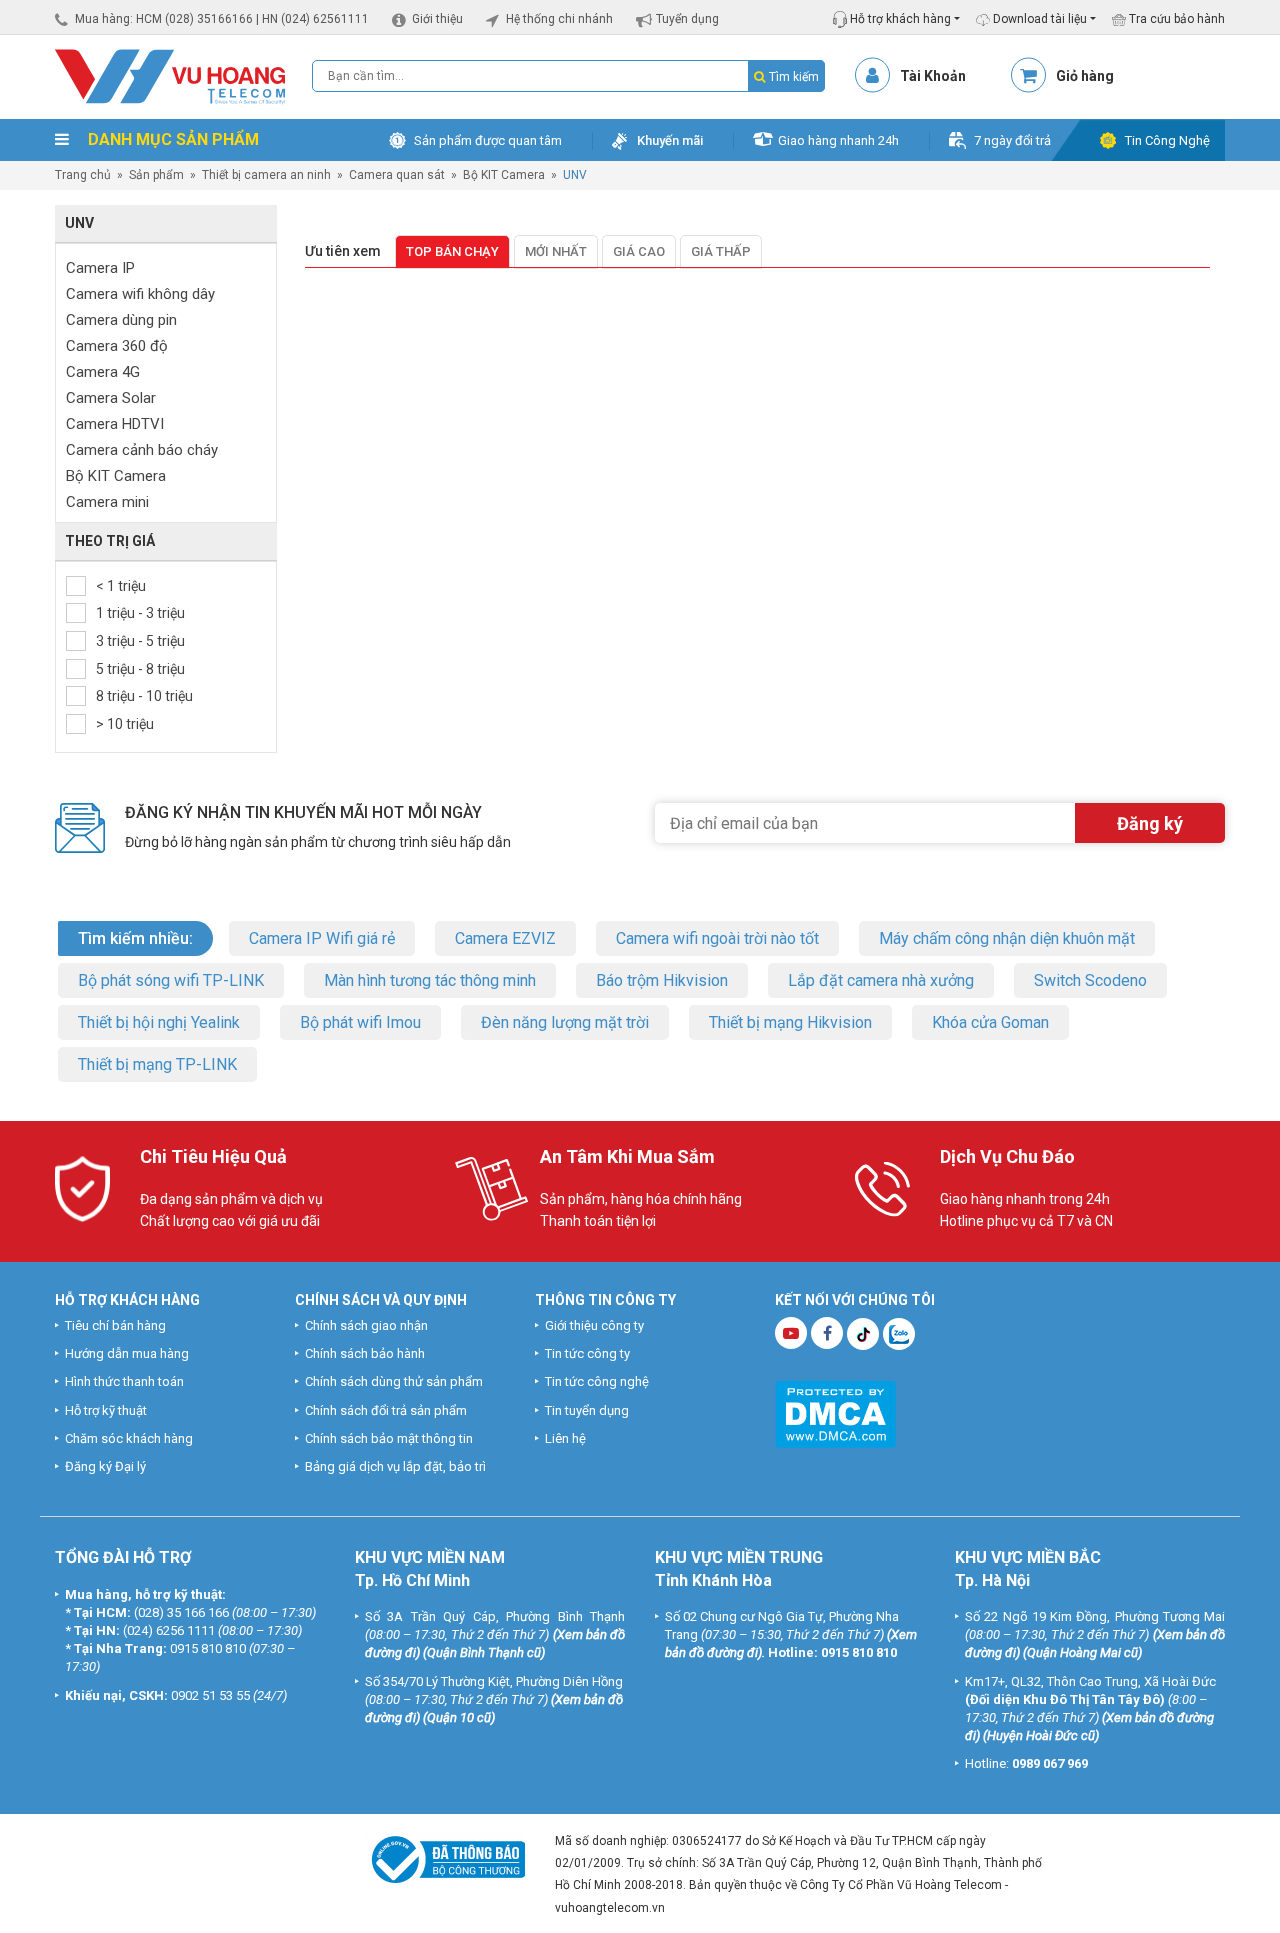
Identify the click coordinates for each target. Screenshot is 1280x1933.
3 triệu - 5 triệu (140, 641)
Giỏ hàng (1085, 76)
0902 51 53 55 (210, 1695)
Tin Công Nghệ (1167, 140)
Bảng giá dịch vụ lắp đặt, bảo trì (395, 1466)
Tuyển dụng (687, 19)
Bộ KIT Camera (504, 175)
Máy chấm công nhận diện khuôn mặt (1007, 938)
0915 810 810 (208, 1648)
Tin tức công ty (587, 1353)
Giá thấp (721, 251)
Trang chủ (83, 175)
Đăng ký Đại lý (105, 1466)
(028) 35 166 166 (181, 1612)
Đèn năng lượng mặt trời (565, 1022)
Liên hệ (565, 1438)
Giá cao (639, 251)
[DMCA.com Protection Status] (835, 1412)
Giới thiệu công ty (594, 1325)
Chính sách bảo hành (365, 1353)
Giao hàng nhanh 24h (838, 140)
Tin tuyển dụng (587, 1410)
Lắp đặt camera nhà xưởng (881, 980)
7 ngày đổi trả (1012, 140)
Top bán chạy (452, 251)
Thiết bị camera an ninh (266, 175)
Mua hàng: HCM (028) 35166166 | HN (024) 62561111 (222, 19)
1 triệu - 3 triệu (140, 613)
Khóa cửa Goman (990, 1022)
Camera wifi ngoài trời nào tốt (717, 938)
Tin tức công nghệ (597, 1381)
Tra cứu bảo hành (1175, 19)
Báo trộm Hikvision (662, 980)
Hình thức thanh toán (124, 1381)
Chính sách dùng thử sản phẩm (394, 1381)
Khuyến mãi (670, 140)
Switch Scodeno (1090, 980)
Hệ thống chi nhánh (559, 19)
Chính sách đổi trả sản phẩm (386, 1410)
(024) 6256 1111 (169, 1630)
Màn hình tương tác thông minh (430, 980)
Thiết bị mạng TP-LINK (157, 1064)
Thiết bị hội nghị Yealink (159, 1022)
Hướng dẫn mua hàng (127, 1353)
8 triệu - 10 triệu (144, 696)
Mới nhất (556, 251)
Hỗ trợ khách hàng (899, 19)
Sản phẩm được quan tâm (488, 140)
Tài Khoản (933, 76)
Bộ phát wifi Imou (360, 1022)
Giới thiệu (437, 19)
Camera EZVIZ (505, 938)
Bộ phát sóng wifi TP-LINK (171, 980)
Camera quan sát (397, 175)
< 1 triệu (121, 586)
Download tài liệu (1038, 19)
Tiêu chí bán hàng (115, 1325)
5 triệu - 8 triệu (140, 669)
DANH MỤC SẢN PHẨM (171, 139)
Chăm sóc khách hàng (129, 1438)
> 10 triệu (125, 724)
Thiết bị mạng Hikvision (790, 1022)
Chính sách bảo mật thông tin (389, 1438)
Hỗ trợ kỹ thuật (106, 1410)
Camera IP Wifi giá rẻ (322, 938)
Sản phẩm (156, 175)
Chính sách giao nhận (366, 1325)
